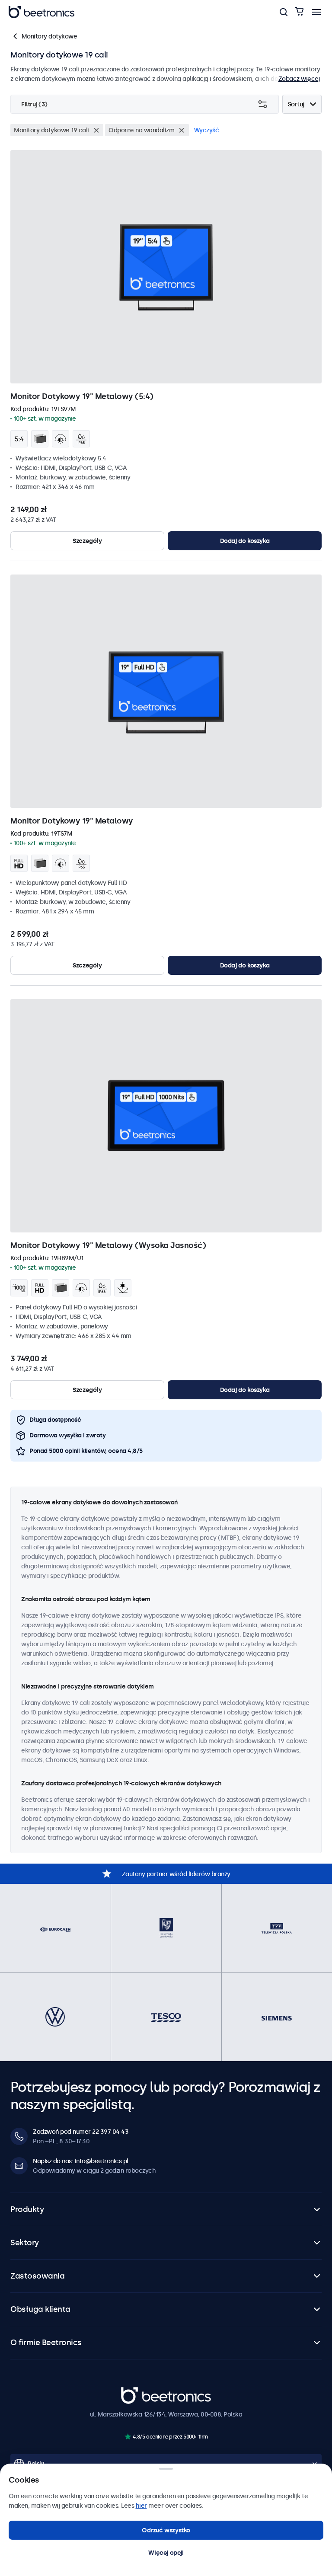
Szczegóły (87, 541)
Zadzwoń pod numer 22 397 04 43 (81, 2132)
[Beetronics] (41, 12)
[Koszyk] (299, 12)
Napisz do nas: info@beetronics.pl (81, 2161)
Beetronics (136, 2392)
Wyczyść (207, 130)
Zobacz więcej (299, 79)
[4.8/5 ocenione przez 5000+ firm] (128, 2437)
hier (141, 2506)
